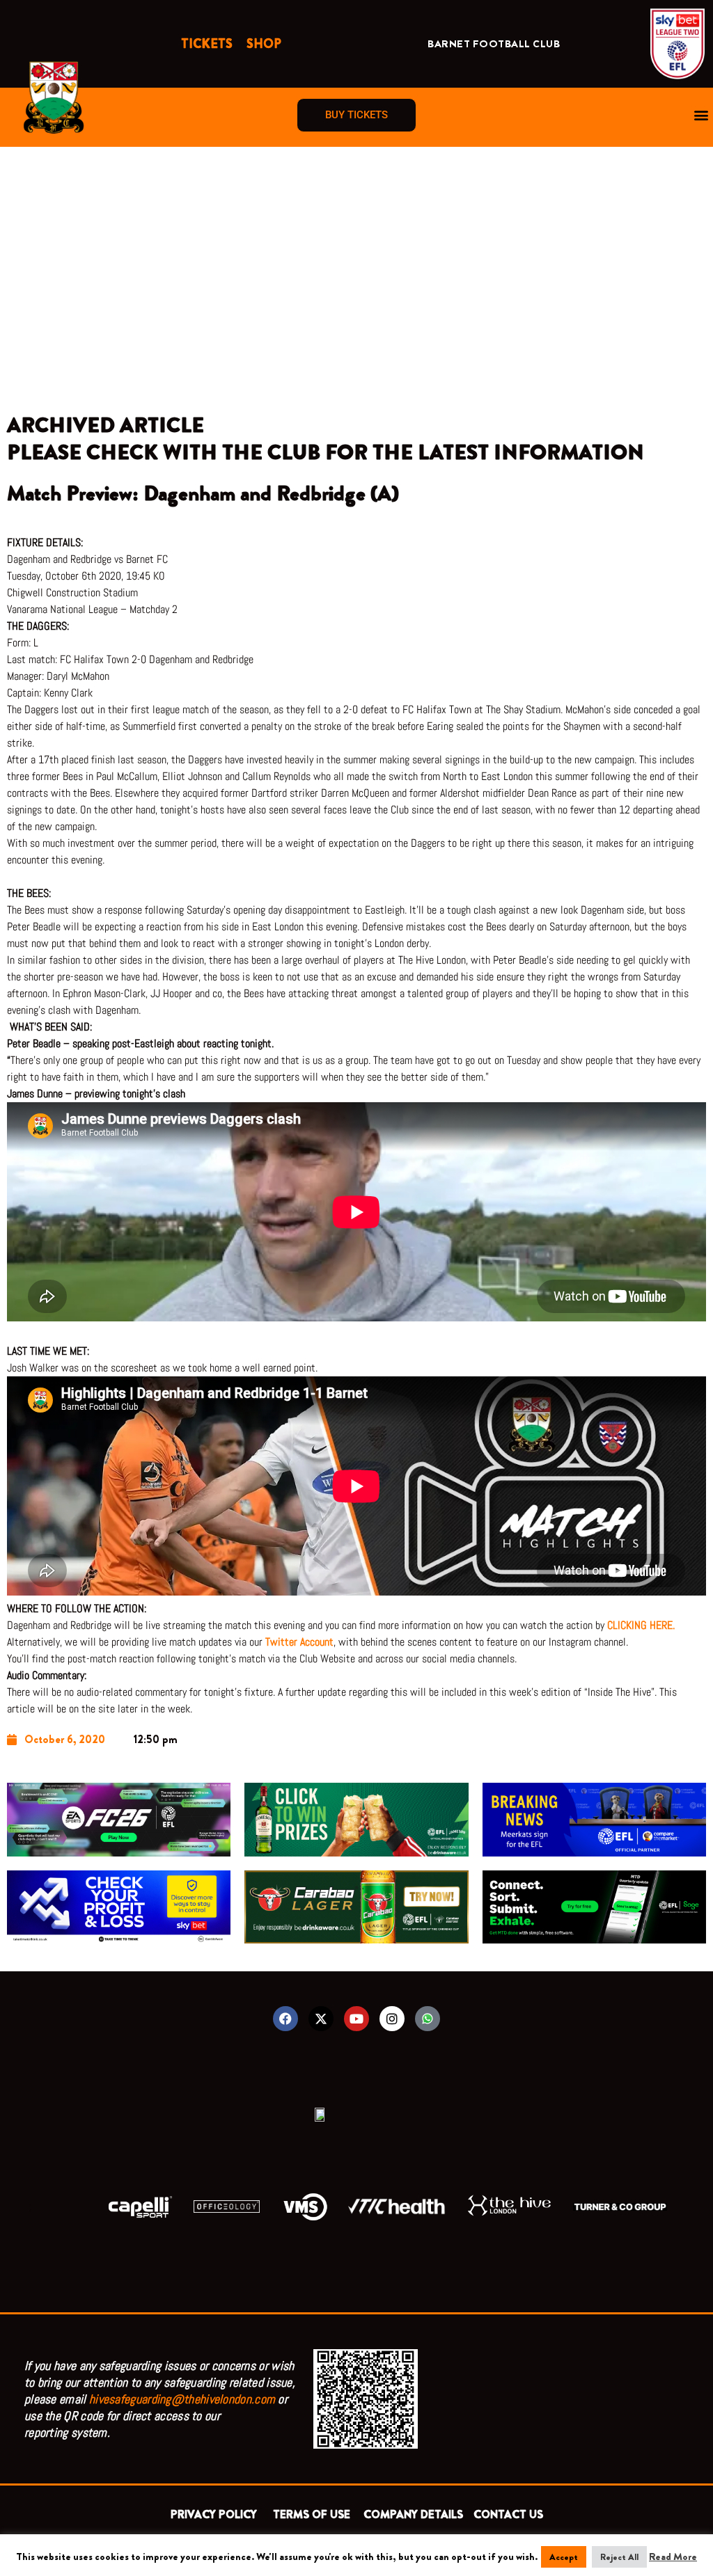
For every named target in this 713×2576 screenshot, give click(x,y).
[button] (702, 115)
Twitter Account (299, 1642)
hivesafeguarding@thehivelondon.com (182, 2399)
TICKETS (207, 44)
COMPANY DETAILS (413, 2514)
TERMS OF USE (313, 2514)
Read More (673, 2557)
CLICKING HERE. (642, 1625)
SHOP (264, 44)
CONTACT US (508, 2514)
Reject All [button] (619, 2557)
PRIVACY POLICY (217, 2514)
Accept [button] (564, 2557)
